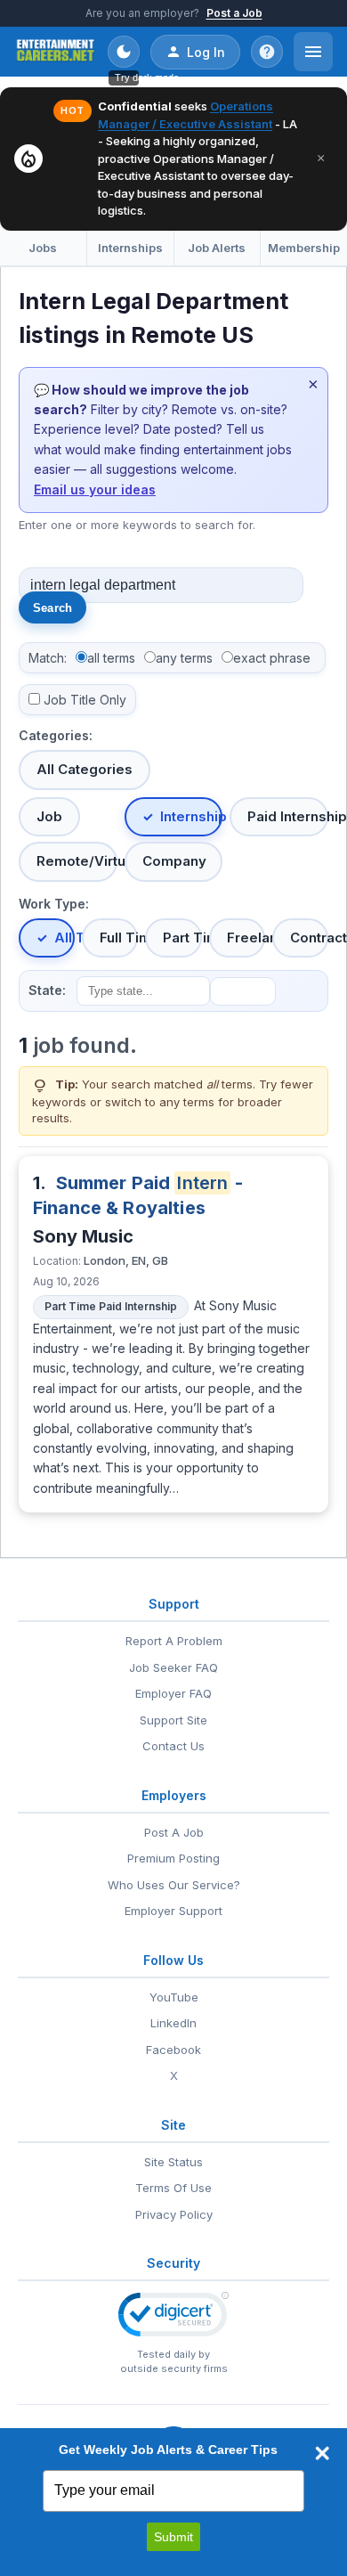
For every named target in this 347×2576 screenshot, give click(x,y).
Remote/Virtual (77, 861)
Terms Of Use (173, 2188)
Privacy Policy (174, 2214)
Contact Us (173, 1746)
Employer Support (173, 1911)
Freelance (246, 937)
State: (47, 990)
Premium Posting (173, 1858)
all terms (111, 658)
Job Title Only (85, 700)
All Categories (85, 769)
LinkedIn (173, 2023)
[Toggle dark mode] (124, 52)
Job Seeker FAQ (173, 1667)
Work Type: (54, 904)
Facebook (173, 2050)
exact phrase (272, 658)
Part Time (182, 937)
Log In (206, 52)
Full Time (119, 937)
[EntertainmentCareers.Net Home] (56, 52)
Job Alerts (217, 248)
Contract (309, 937)
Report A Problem (174, 1641)
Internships (130, 248)
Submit (173, 2537)
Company (174, 861)
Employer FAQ (173, 1693)
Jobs (43, 248)
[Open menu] (313, 52)
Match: (48, 658)
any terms (184, 658)
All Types (65, 937)
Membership (304, 248)
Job (49, 816)
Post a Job (234, 13)
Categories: (56, 735)
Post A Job (174, 1832)
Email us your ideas (95, 489)
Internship (192, 816)
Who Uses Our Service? (174, 1885)
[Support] (267, 52)
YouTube (174, 1997)
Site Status (173, 2162)
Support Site (173, 1720)
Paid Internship (288, 816)
